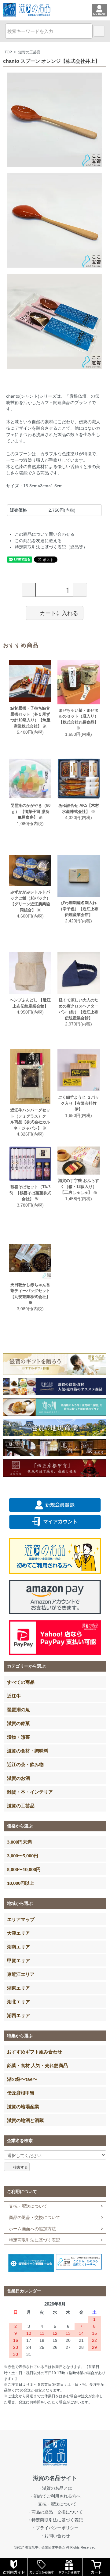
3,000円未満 (19, 1842)
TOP (8, 52)
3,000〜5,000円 (23, 1855)
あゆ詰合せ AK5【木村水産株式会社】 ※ (79, 809)
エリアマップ (21, 1919)
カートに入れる (59, 613)
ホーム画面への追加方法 (32, 2229)
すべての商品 (21, 1682)
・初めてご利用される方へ (55, 2496)
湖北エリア (18, 2002)
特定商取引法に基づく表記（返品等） (51, 547)
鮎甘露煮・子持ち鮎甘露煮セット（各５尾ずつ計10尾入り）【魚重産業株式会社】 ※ (30, 717)
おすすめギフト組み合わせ (35, 2052)
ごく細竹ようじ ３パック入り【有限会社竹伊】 (79, 1103)
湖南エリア (18, 1947)
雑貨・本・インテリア (30, 1792)
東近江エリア (21, 1974)
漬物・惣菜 (18, 1737)
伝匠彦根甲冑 (21, 2093)
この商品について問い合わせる (45, 534)
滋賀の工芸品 (29, 52)
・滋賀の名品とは (55, 2488)
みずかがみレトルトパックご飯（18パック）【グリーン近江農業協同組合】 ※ (30, 901)
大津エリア (18, 1933)
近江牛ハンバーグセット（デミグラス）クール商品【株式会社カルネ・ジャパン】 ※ (30, 1119)
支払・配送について (28, 2206)
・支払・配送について (55, 2504)
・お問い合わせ (55, 2536)
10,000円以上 (21, 1883)
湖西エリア (18, 2015)
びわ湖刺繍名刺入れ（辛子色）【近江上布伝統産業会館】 (79, 909)
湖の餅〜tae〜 (22, 2079)
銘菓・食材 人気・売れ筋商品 (37, 2065)
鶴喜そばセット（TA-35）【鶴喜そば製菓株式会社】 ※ (30, 1193)
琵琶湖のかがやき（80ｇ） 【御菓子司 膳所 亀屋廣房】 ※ (30, 811)
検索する (20, 2167)
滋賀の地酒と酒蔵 (25, 2120)
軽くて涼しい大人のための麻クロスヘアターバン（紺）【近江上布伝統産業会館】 (79, 1009)
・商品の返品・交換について (55, 2512)
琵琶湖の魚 (18, 1709)
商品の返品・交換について (35, 2217)
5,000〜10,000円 (24, 1869)
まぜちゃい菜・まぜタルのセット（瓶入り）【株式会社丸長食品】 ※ (79, 719)
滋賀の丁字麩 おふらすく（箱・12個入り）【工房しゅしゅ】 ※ (79, 1186)
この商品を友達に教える (38, 541)
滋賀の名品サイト (55, 2478)
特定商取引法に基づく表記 (35, 2240)
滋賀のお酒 (18, 1778)
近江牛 (14, 1696)
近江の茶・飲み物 (25, 1764)
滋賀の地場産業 (23, 2106)
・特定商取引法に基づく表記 (55, 2520)
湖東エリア (18, 1988)
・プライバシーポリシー (55, 2528)
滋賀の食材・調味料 (28, 1751)
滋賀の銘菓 (18, 1723)
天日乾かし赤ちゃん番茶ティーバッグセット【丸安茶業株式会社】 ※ (30, 1294)
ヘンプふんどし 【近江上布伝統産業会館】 (30, 1003)
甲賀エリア (18, 1960)
